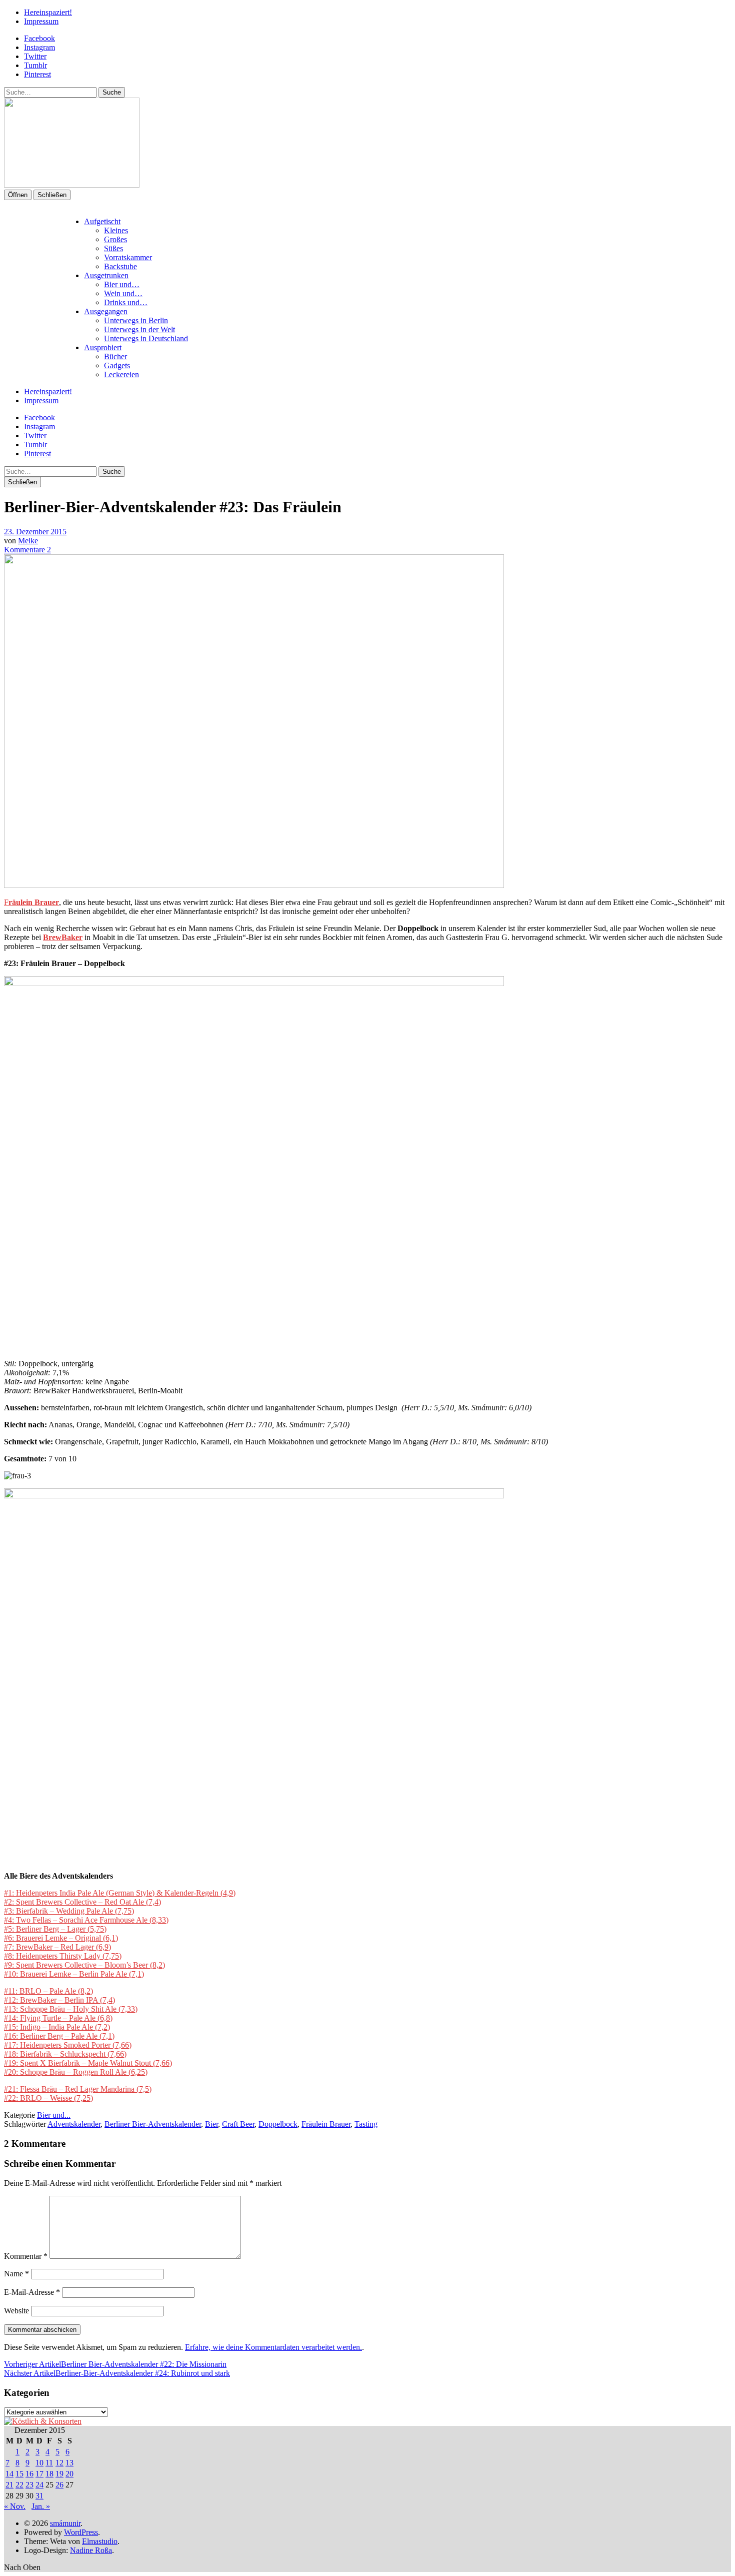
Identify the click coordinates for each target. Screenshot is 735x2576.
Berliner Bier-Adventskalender (153, 2124)
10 (39, 2463)
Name (16, 2274)
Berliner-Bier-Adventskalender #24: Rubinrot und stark (117, 2373)
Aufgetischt (102, 221)
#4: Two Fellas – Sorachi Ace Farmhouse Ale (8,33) (86, 1920)
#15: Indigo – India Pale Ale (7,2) (57, 2027)
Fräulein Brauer (326, 2124)
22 (19, 2485)
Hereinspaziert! (48, 12)
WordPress (81, 2532)
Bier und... (54, 2115)
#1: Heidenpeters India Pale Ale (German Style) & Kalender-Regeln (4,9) (120, 1893)
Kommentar (26, 2256)
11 (49, 2463)
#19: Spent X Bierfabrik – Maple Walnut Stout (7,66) (88, 2063)
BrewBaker (63, 937)
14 (9, 2474)
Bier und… (122, 284)
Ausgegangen (106, 311)
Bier (211, 2124)
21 (9, 2485)
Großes (115, 239)
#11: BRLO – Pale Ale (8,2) (48, 1991)
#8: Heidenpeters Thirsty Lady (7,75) (63, 1956)
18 (49, 2474)
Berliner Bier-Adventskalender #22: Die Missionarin (115, 2364)
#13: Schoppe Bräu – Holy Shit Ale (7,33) (71, 2009)
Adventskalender (74, 2124)
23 (29, 2485)
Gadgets (117, 365)
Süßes (113, 248)
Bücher (115, 356)
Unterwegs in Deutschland (146, 338)
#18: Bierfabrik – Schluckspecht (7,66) (65, 2054)
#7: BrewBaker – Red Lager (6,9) (57, 1947)
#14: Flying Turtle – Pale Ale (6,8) (58, 2018)
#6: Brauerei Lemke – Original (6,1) (61, 1938)
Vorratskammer (128, 257)
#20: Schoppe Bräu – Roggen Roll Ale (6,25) (76, 2072)
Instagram (39, 47)
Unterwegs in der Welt (139, 329)
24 (39, 2485)
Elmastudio (100, 2541)
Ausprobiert (103, 347)
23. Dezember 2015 (35, 532)
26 (59, 2485)
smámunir (65, 2523)
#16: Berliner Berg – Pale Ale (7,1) (59, 2036)
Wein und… (123, 293)
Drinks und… (126, 302)
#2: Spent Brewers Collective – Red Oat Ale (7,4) (82, 1902)
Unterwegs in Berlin (136, 320)
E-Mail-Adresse (32, 2292)
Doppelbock (278, 2124)
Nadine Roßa (91, 2550)
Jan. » (41, 2506)
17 (39, 2474)
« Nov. (15, 2506)
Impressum (41, 21)
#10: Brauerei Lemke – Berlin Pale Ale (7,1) (74, 1974)
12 (59, 2463)
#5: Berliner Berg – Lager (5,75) (55, 1929)
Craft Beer (238, 2124)
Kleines (116, 230)
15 (19, 2474)
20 (69, 2474)
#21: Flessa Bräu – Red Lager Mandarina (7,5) (78, 2089)
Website (16, 2311)
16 (29, 2474)
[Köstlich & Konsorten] (43, 2421)
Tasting (366, 2124)
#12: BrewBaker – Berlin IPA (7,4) (59, 2000)
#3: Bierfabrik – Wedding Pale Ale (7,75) (69, 1911)
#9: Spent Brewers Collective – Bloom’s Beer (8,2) (84, 1965)
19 (59, 2474)
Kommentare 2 (27, 550)
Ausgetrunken (106, 275)
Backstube (120, 266)
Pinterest (37, 74)
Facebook (39, 38)
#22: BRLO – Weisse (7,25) (48, 2098)
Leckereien (121, 374)
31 (39, 2496)
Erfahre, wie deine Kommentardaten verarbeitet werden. (273, 2347)
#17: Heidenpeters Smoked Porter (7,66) (68, 2045)
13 (69, 2463)
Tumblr (35, 65)
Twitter (35, 56)
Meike (28, 541)
